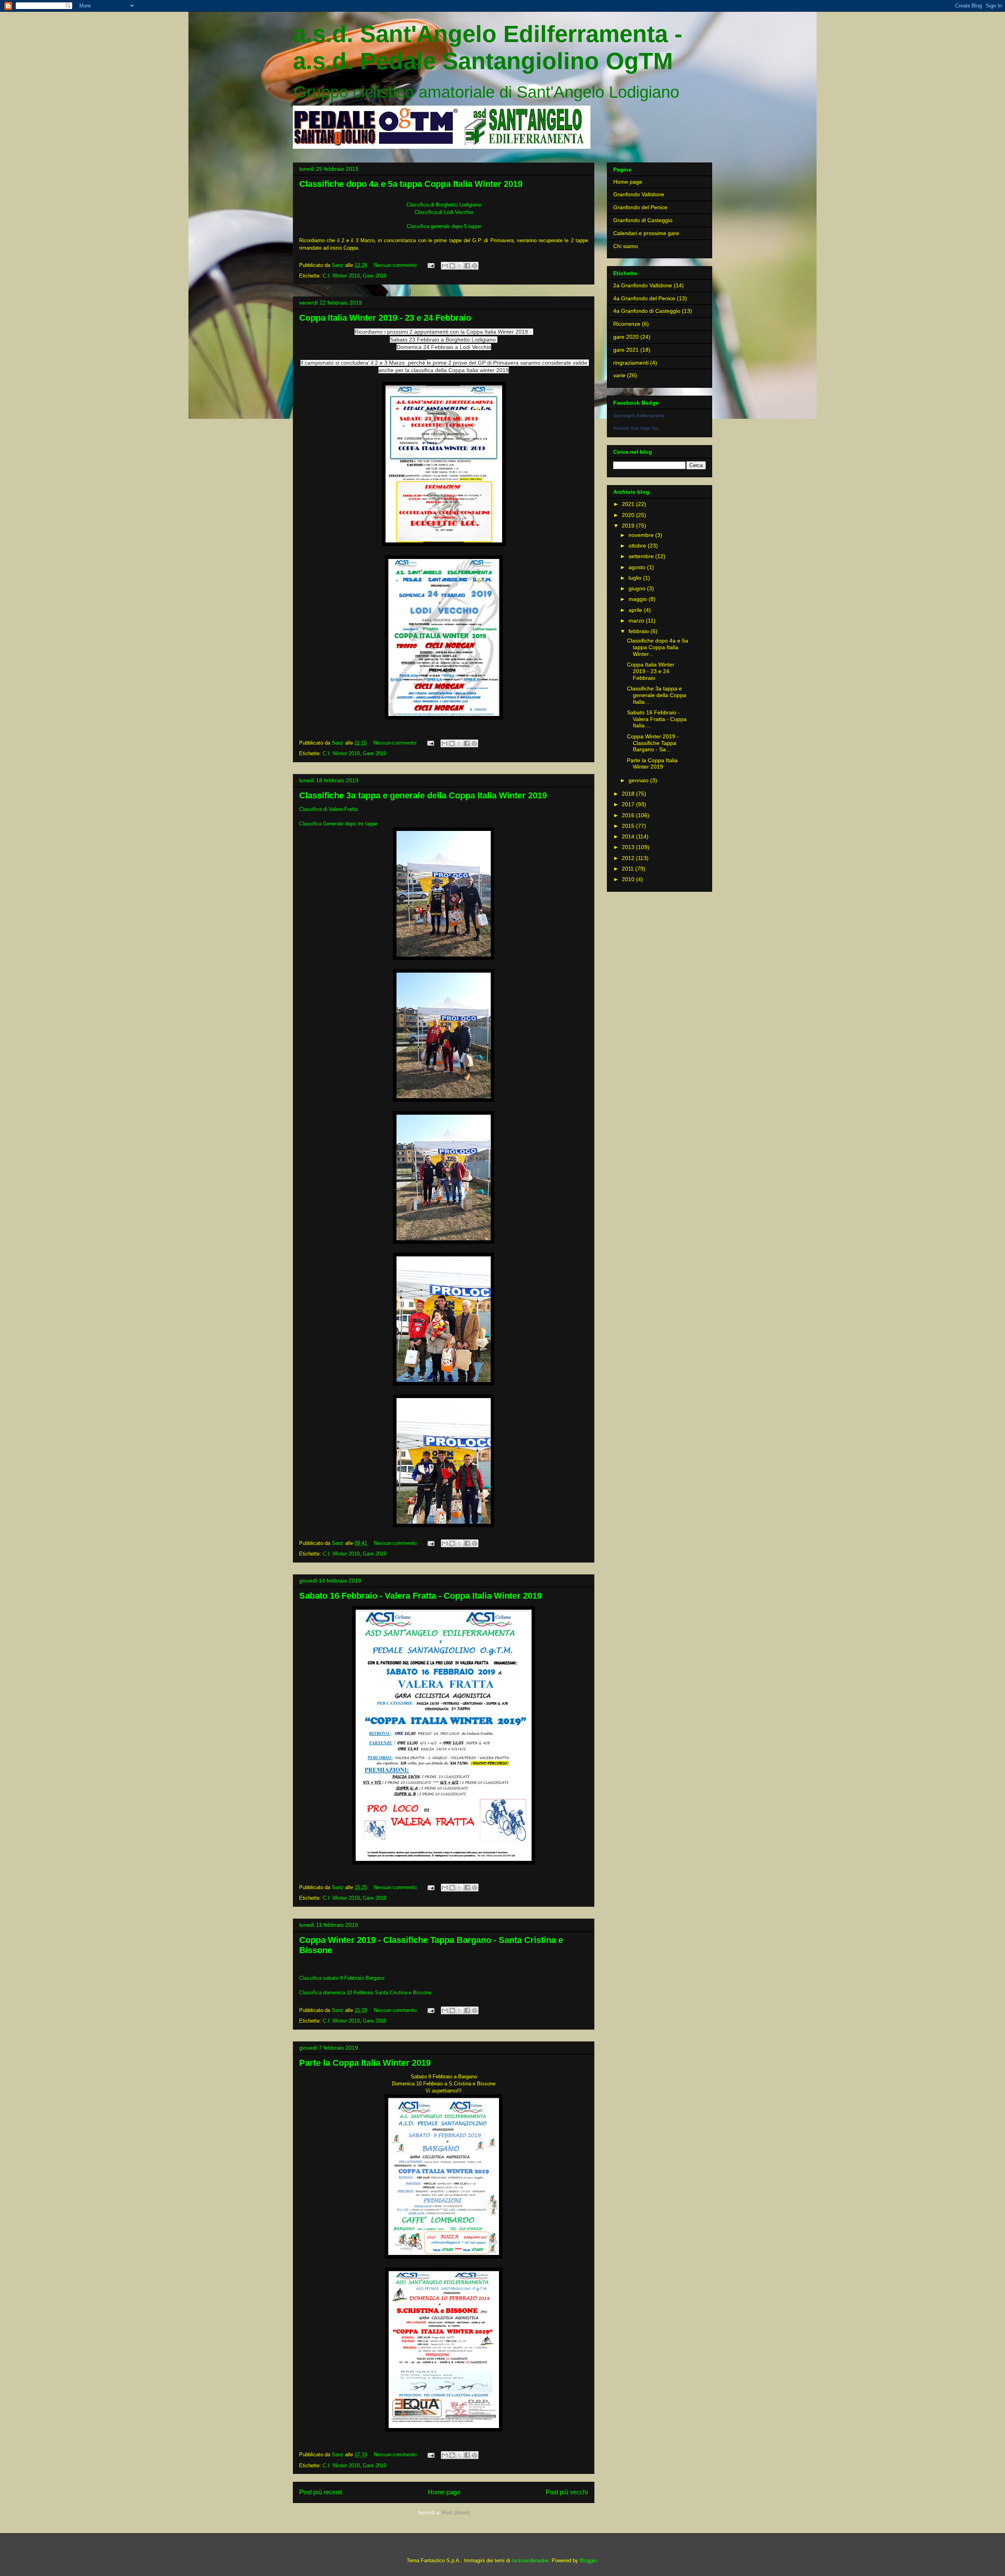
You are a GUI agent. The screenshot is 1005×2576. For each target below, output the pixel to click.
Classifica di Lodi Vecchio (444, 212)
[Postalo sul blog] (452, 266)
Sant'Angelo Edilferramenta (639, 416)
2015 (629, 826)
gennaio (639, 780)
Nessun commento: (397, 265)
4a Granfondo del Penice (644, 298)
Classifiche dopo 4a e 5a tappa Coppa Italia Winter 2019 (411, 184)
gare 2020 (626, 337)
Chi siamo (626, 246)
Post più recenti (321, 2492)
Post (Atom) (456, 2513)
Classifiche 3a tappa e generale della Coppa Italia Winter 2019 (423, 795)
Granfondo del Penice (640, 207)
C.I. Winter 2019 (341, 276)
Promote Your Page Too (636, 428)
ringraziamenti (631, 363)
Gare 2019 (375, 276)
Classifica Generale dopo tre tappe (338, 824)
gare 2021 (626, 350)
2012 (629, 858)
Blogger (588, 2560)
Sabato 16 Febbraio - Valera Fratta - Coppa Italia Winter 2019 (420, 1596)
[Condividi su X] (460, 266)
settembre (642, 556)
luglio (636, 578)
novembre (642, 535)
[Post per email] (430, 265)
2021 (629, 504)
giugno (638, 588)
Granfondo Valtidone (639, 194)
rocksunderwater (530, 2560)
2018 (629, 794)
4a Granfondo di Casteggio (647, 311)
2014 (629, 836)
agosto (638, 567)
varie (619, 375)
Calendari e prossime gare (646, 233)
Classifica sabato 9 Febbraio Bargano (342, 1978)
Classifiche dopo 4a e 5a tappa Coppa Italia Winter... (658, 647)
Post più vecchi (567, 2492)
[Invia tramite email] (445, 266)
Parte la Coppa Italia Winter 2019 (365, 2063)
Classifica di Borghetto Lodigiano (444, 205)
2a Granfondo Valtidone (643, 285)
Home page (444, 2492)
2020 (629, 515)
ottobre (638, 546)
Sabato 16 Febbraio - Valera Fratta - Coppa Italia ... (657, 719)
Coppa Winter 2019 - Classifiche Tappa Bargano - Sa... (653, 743)
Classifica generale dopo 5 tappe (444, 226)
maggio (639, 599)
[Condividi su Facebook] (467, 266)
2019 (629, 526)
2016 (629, 815)
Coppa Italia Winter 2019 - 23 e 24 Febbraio (385, 318)
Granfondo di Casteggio (643, 220)
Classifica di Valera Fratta (328, 809)
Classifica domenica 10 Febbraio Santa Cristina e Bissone (365, 1993)
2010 (629, 879)
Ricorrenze (627, 324)
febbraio (640, 631)
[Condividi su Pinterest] (475, 266)
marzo (637, 621)
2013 (629, 847)
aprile (636, 610)
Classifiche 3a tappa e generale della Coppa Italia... (657, 695)
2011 (629, 869)
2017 (629, 804)
